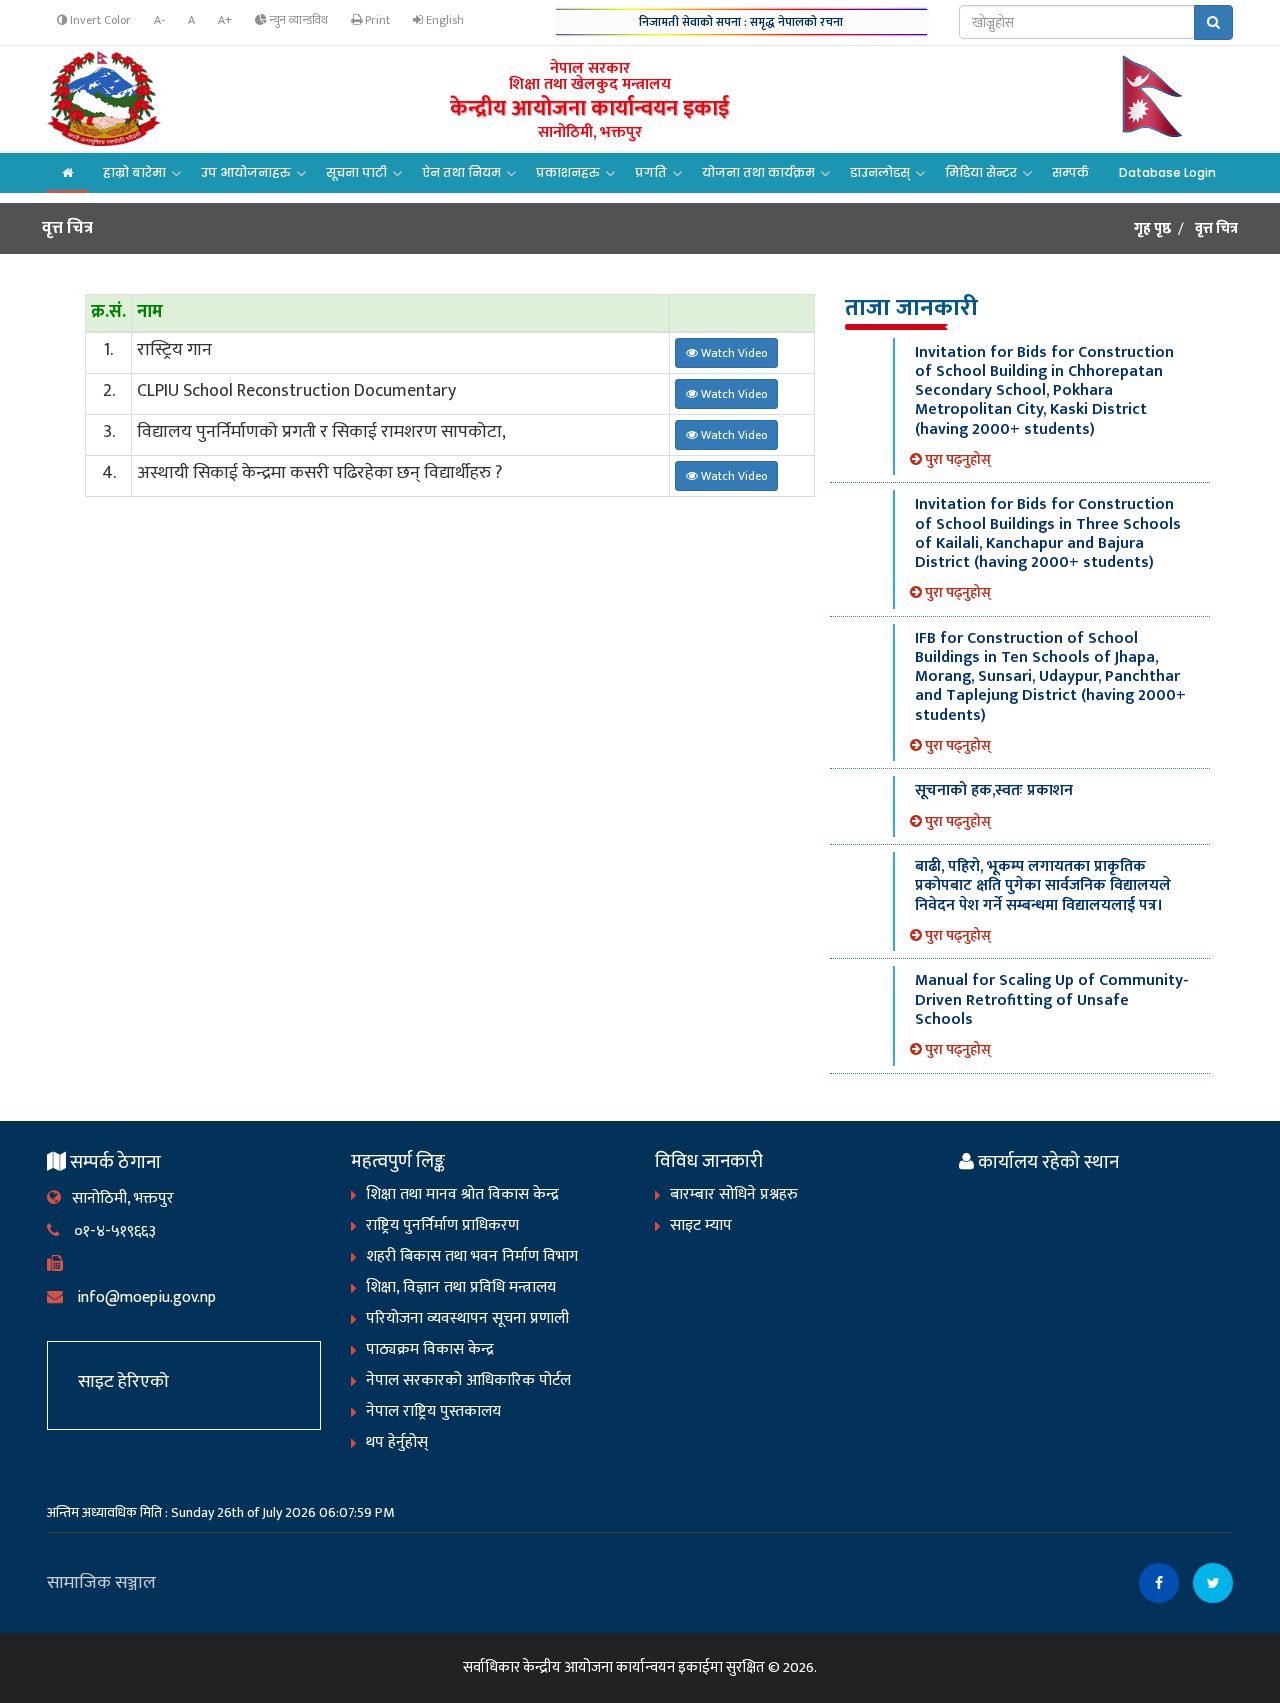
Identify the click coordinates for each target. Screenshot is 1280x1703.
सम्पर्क (1070, 172)
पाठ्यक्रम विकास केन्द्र (430, 1349)
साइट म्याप (701, 1225)
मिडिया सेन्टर (981, 172)
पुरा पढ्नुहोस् (956, 459)
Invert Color (99, 20)
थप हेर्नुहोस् (397, 1442)
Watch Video (732, 353)
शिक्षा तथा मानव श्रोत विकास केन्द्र (462, 1194)
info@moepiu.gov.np (139, 1297)
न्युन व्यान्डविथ (297, 20)
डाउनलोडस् (880, 172)
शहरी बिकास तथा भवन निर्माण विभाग (472, 1256)
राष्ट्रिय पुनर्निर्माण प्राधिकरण (442, 1225)
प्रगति (651, 172)
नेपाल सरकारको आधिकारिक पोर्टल (468, 1380)
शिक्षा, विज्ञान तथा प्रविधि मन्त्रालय (461, 1287)
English (443, 20)
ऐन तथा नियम (461, 172)
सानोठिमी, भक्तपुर (117, 1198)
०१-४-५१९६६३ (108, 1231)
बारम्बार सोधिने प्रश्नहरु (734, 1194)
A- (159, 20)
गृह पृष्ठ (1152, 229)
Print (376, 20)
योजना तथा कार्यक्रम (758, 172)
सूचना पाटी (356, 172)
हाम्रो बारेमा (134, 172)
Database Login (1167, 172)
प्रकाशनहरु (568, 172)
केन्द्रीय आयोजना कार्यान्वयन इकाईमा (623, 1667)
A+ (225, 20)
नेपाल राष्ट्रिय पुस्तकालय (433, 1411)
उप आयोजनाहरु (246, 172)
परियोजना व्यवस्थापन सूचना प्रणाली (467, 1318)
